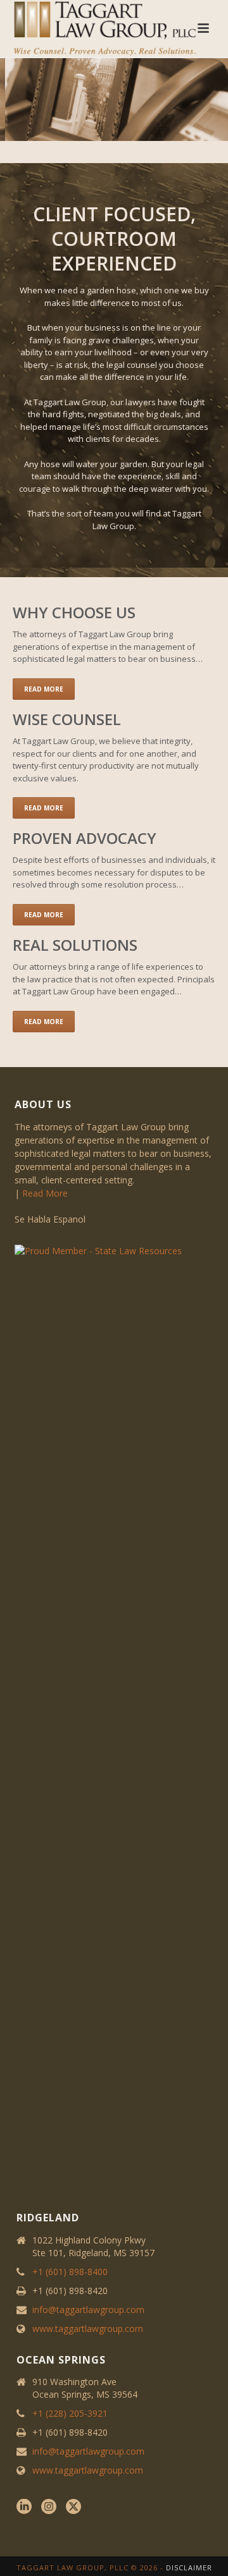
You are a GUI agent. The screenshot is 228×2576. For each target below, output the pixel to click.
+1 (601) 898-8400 (70, 2272)
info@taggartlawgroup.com (88, 2310)
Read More (45, 1193)
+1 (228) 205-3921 (70, 2414)
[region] (114, 100)
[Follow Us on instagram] (49, 2507)
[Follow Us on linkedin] (24, 2507)
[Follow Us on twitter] (73, 2507)
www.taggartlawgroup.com (88, 2329)
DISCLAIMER (189, 2567)
